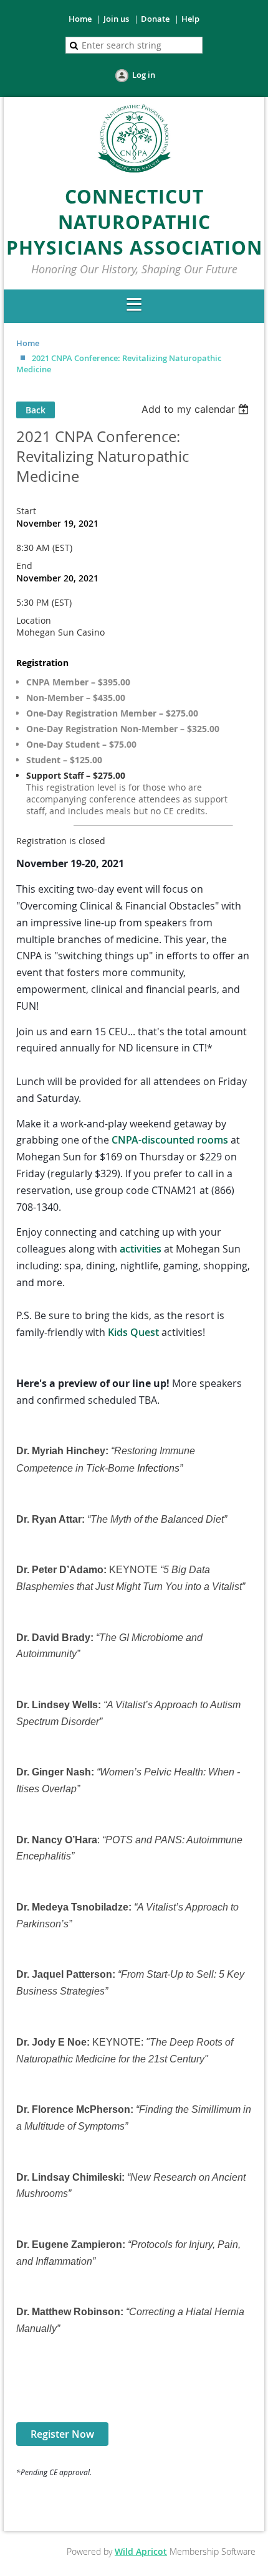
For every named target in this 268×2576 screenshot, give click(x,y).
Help (190, 19)
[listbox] (197, 409)
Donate (155, 19)
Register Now (62, 2434)
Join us (116, 19)
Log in (144, 75)
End (24, 566)
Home (80, 19)
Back (36, 410)
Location (34, 620)
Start (26, 511)
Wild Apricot (141, 2551)
